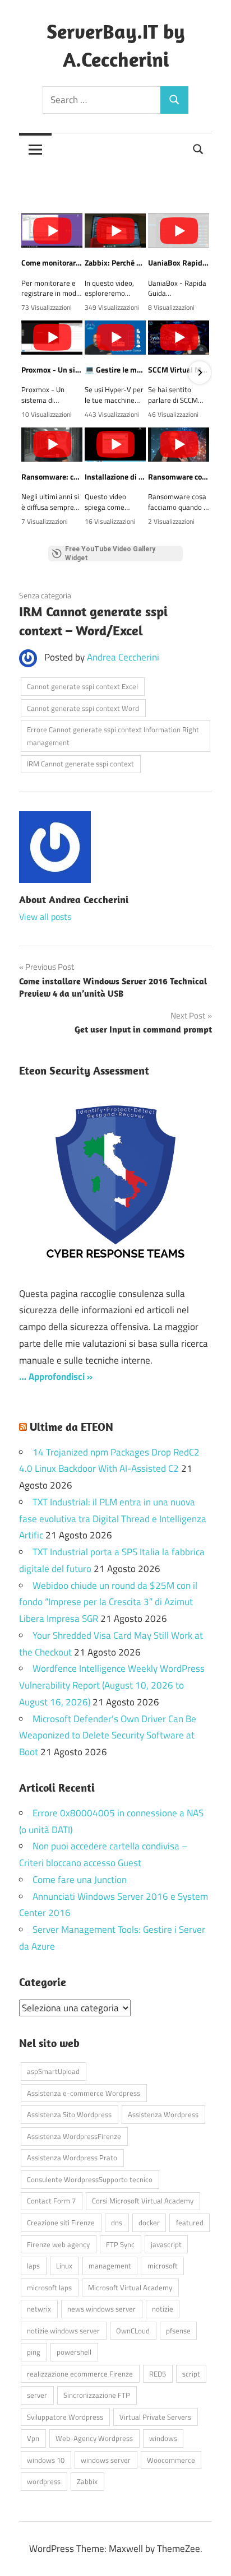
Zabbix (87, 2481)
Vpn (33, 2438)
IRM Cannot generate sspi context (80, 764)
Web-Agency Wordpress (94, 2438)
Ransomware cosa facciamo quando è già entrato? (179, 477)
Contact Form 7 (51, 2201)
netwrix (39, 2309)
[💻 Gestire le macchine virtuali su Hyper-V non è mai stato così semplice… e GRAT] (115, 338)
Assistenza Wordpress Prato (72, 2157)
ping (34, 2352)
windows (163, 2438)
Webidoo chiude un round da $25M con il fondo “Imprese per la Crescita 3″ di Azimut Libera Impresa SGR (108, 1602)
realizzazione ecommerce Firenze (80, 2374)
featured (190, 2222)
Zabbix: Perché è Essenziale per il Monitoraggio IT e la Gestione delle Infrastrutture (115, 263)
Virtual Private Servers (155, 2417)
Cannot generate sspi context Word (83, 708)
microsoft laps (49, 2287)
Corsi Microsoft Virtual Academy (143, 2201)
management (110, 2266)
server (37, 2395)
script (191, 2374)
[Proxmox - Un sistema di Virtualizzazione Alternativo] (52, 338)
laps (33, 2266)
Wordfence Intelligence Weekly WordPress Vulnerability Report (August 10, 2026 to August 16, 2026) (112, 1685)
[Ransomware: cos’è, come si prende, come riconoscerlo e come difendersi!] (52, 445)
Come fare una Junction (80, 1880)
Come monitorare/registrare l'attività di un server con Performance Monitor (52, 263)
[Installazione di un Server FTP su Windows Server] (115, 445)
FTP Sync (120, 2244)
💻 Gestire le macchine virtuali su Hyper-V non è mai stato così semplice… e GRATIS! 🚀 (115, 370)
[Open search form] (198, 148)
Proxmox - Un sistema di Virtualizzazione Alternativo (52, 370)
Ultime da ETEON (71, 1427)
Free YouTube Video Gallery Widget (110, 554)
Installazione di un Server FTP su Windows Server (115, 477)
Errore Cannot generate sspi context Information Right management (113, 736)
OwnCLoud (133, 2331)
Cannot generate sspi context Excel (82, 686)
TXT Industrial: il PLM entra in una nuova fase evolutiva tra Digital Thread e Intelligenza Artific (113, 1519)
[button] (31, 373)
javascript (166, 2244)
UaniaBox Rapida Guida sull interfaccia (179, 263)
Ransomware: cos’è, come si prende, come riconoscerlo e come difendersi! (52, 477)
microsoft (163, 2266)
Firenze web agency (58, 2244)
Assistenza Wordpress (163, 2114)
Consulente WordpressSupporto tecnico (90, 2179)
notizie (163, 2309)
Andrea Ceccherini (123, 657)
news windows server (101, 2309)
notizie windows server (63, 2331)
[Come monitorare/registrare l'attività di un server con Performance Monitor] (52, 231)
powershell (74, 2352)
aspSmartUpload (53, 2071)
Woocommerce (171, 2460)
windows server (106, 2460)
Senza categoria (45, 595)
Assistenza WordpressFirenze (74, 2136)
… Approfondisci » (56, 1377)
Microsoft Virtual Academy (130, 2287)
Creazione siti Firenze (61, 2222)
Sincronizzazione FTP (97, 2395)
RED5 (158, 2374)
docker (149, 2222)
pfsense (178, 2331)
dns (117, 2222)
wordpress (44, 2481)
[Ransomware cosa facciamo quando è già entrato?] (179, 445)
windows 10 (46, 2460)
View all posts (45, 917)
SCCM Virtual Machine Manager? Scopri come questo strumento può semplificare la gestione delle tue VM (179, 370)
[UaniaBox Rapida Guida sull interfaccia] (179, 231)
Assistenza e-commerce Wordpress (84, 2093)
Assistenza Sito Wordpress (69, 2114)
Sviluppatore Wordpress (65, 2417)
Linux (64, 2266)
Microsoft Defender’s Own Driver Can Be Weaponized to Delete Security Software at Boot (108, 1736)
